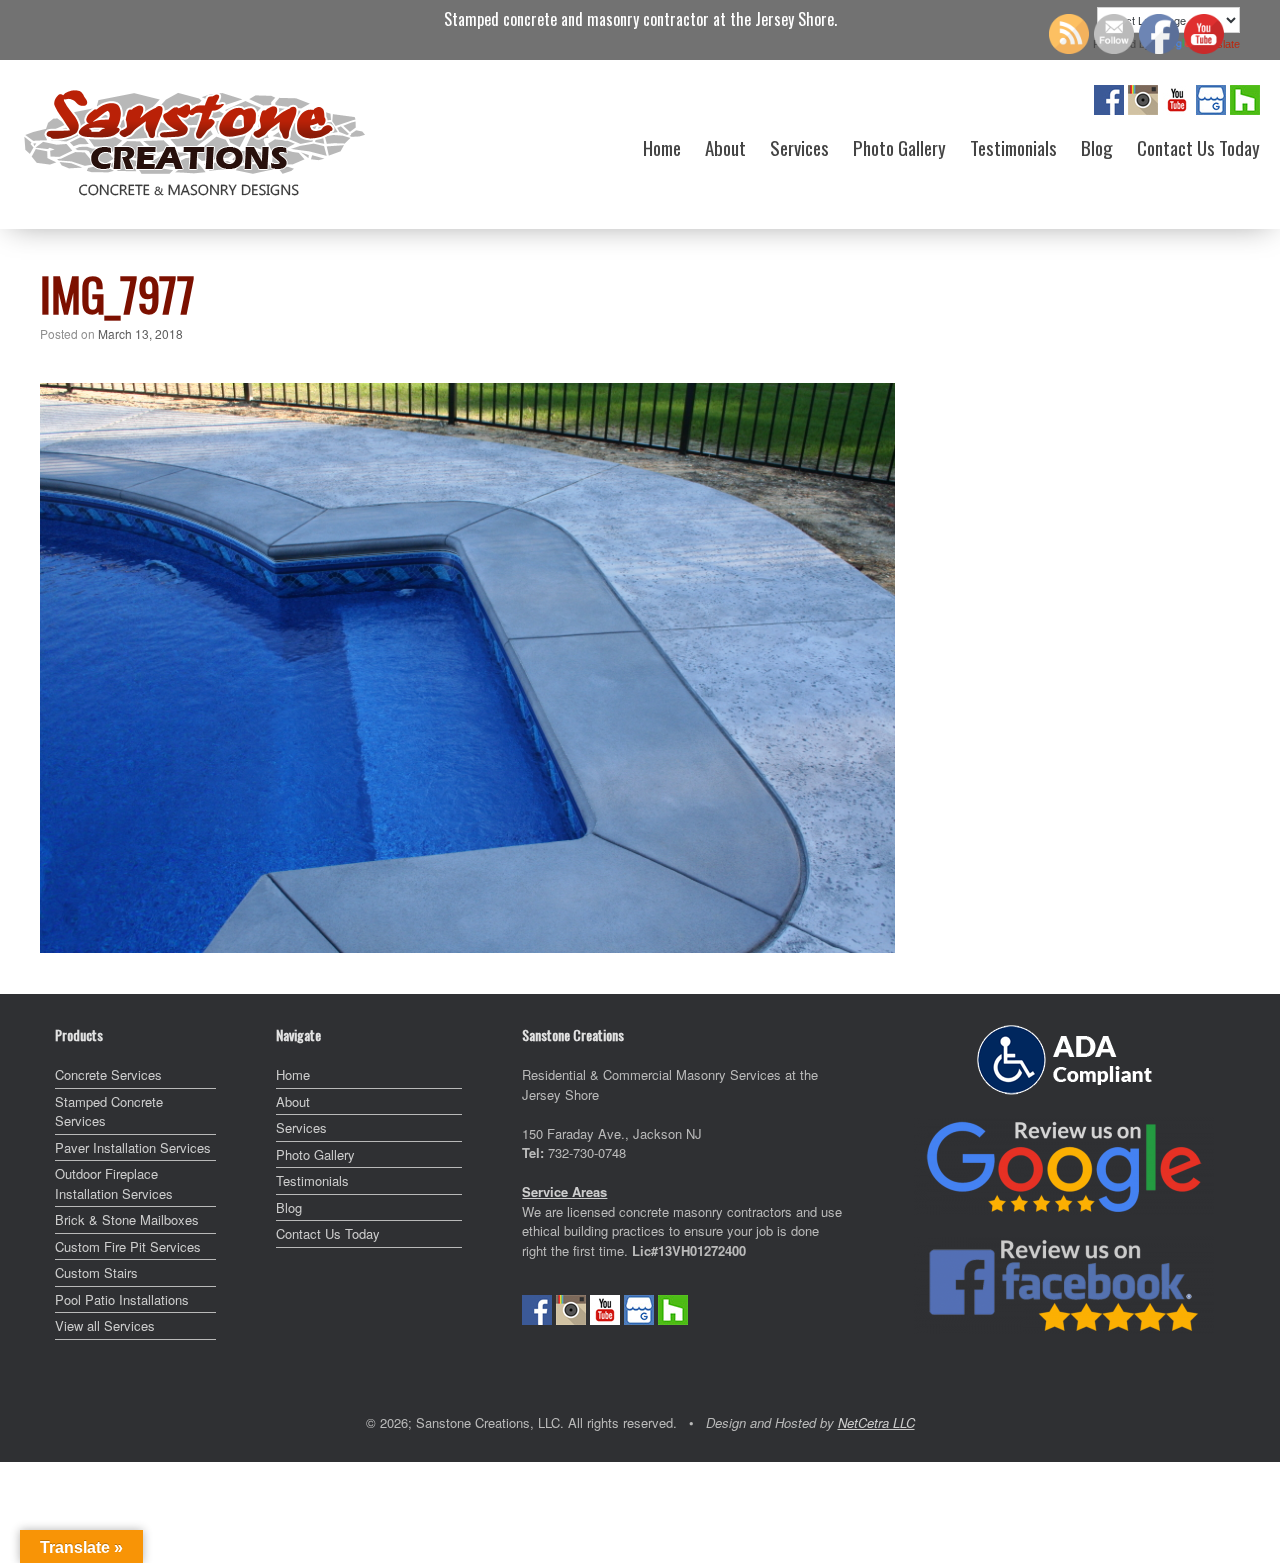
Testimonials (1013, 147)
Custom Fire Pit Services (128, 1246)
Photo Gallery (899, 147)
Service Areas (564, 1191)
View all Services (105, 1325)
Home (662, 147)
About (725, 147)
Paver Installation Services (133, 1147)
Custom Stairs (96, 1272)
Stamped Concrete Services (109, 1111)
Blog (1097, 147)
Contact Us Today (1198, 147)
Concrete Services (108, 1074)
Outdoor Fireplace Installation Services (114, 1183)
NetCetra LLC (876, 1422)
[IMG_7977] (467, 945)
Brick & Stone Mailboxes (127, 1219)
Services (799, 147)
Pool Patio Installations (122, 1299)
